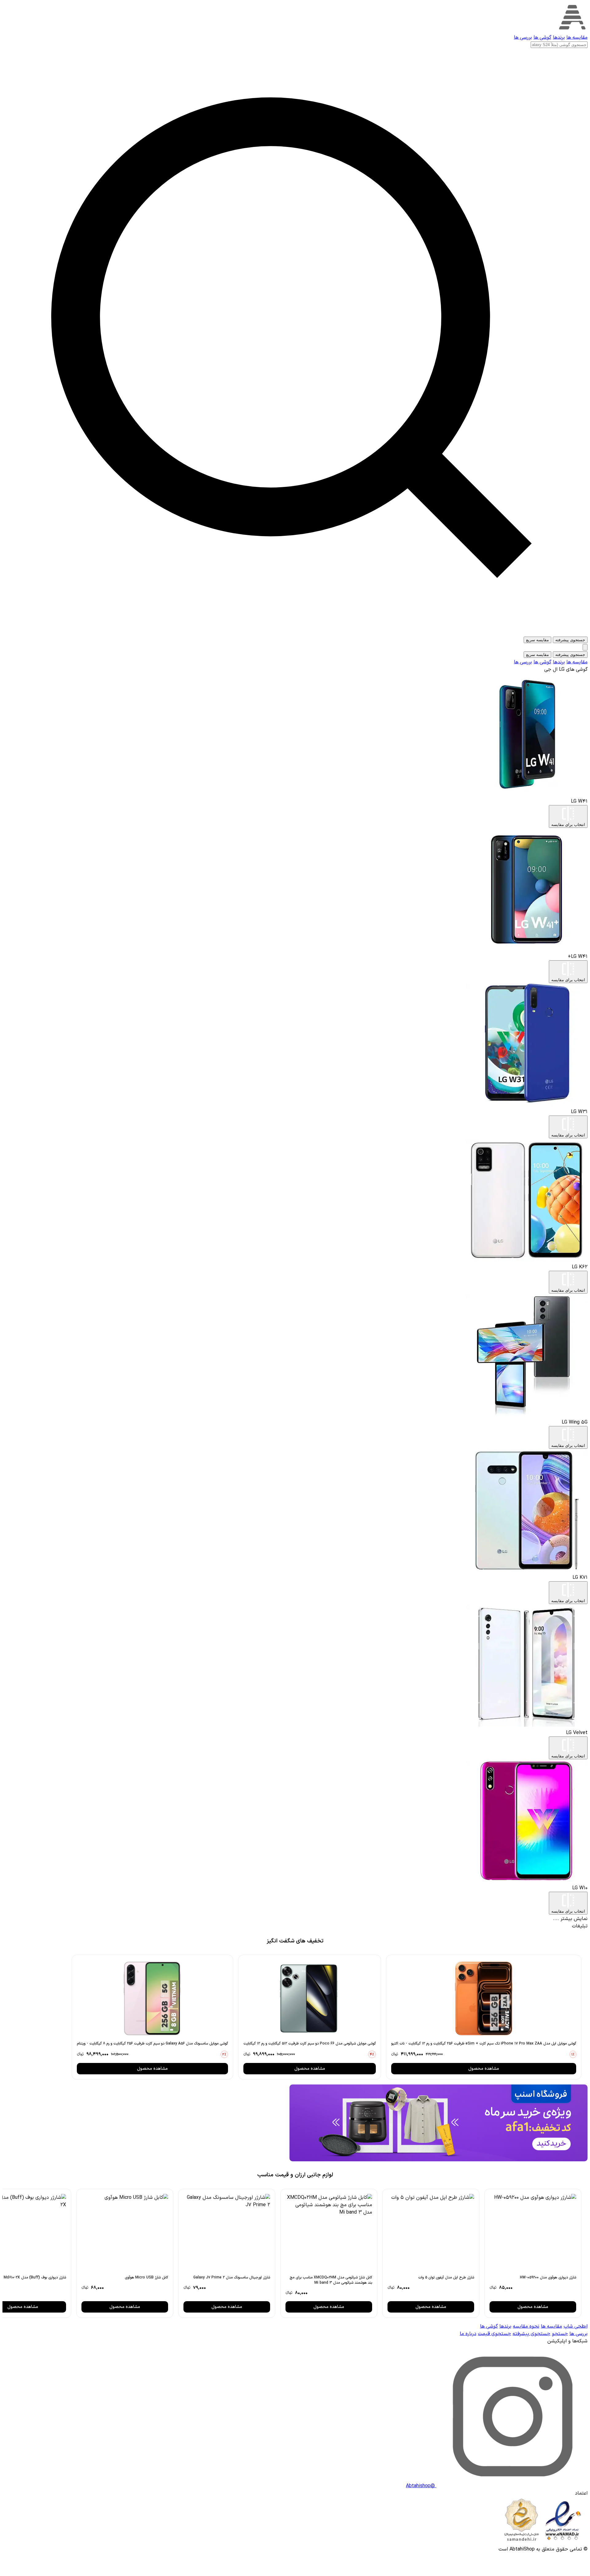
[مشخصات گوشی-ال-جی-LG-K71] (527, 1570)
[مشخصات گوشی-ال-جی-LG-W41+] (527, 949)
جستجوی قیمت (494, 2334)
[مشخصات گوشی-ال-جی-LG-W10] (527, 1881)
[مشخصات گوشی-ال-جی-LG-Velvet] (527, 1725)
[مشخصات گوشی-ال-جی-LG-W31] (527, 1104)
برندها (559, 38)
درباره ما (468, 2334)
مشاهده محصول (484, 2069)
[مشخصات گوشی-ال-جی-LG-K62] (527, 1260)
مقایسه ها (577, 38)
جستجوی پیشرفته (570, 640)
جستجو (560, 2334)
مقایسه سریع (537, 640)
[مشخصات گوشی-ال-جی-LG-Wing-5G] (527, 1415)
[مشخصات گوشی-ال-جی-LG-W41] (527, 794)
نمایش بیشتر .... (570, 1919)
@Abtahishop (421, 2486)
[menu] (585, 647)
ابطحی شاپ (576, 2326)
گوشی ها (542, 38)
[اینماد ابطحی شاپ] (543, 2542)
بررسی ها (523, 38)
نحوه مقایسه (526, 2326)
